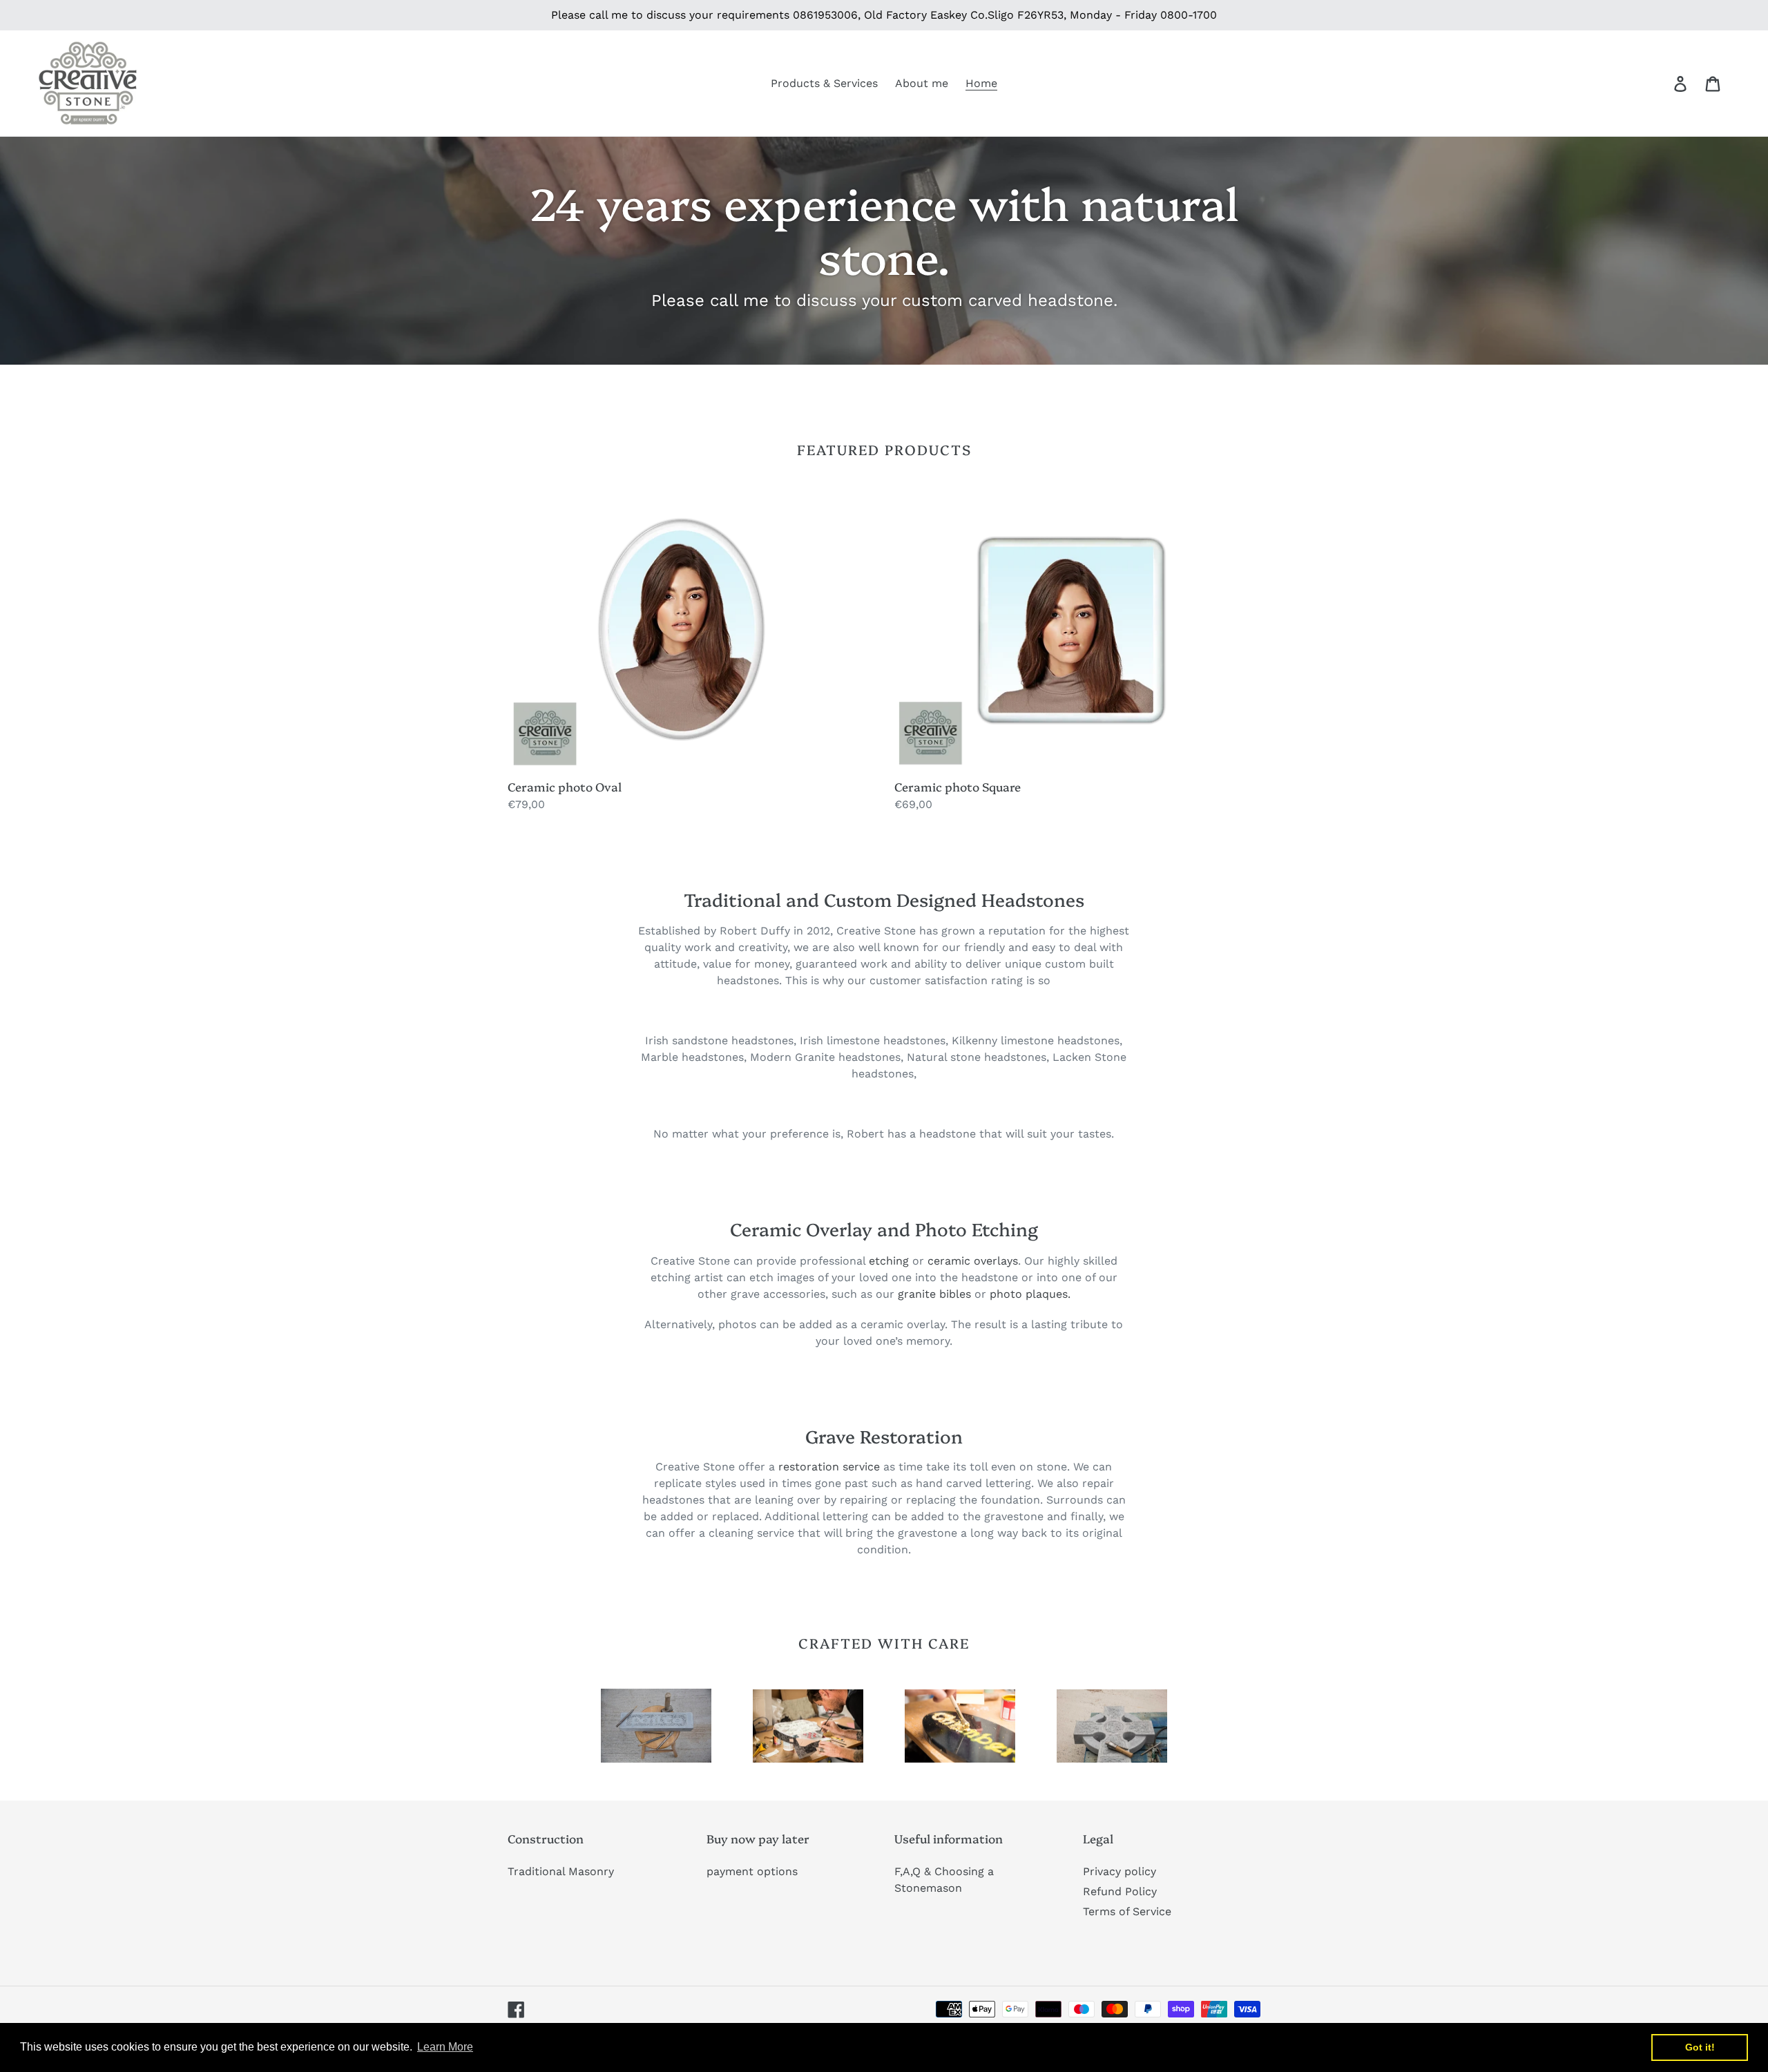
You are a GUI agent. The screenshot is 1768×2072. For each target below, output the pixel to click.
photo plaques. (1030, 1294)
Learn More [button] (445, 2047)
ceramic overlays (973, 1261)
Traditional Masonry (561, 1871)
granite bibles (934, 1294)
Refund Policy (1120, 1891)
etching (889, 1261)
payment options (752, 1871)
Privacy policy (1120, 1871)
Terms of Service (1127, 1911)
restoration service (829, 1467)
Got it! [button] (1700, 2047)
